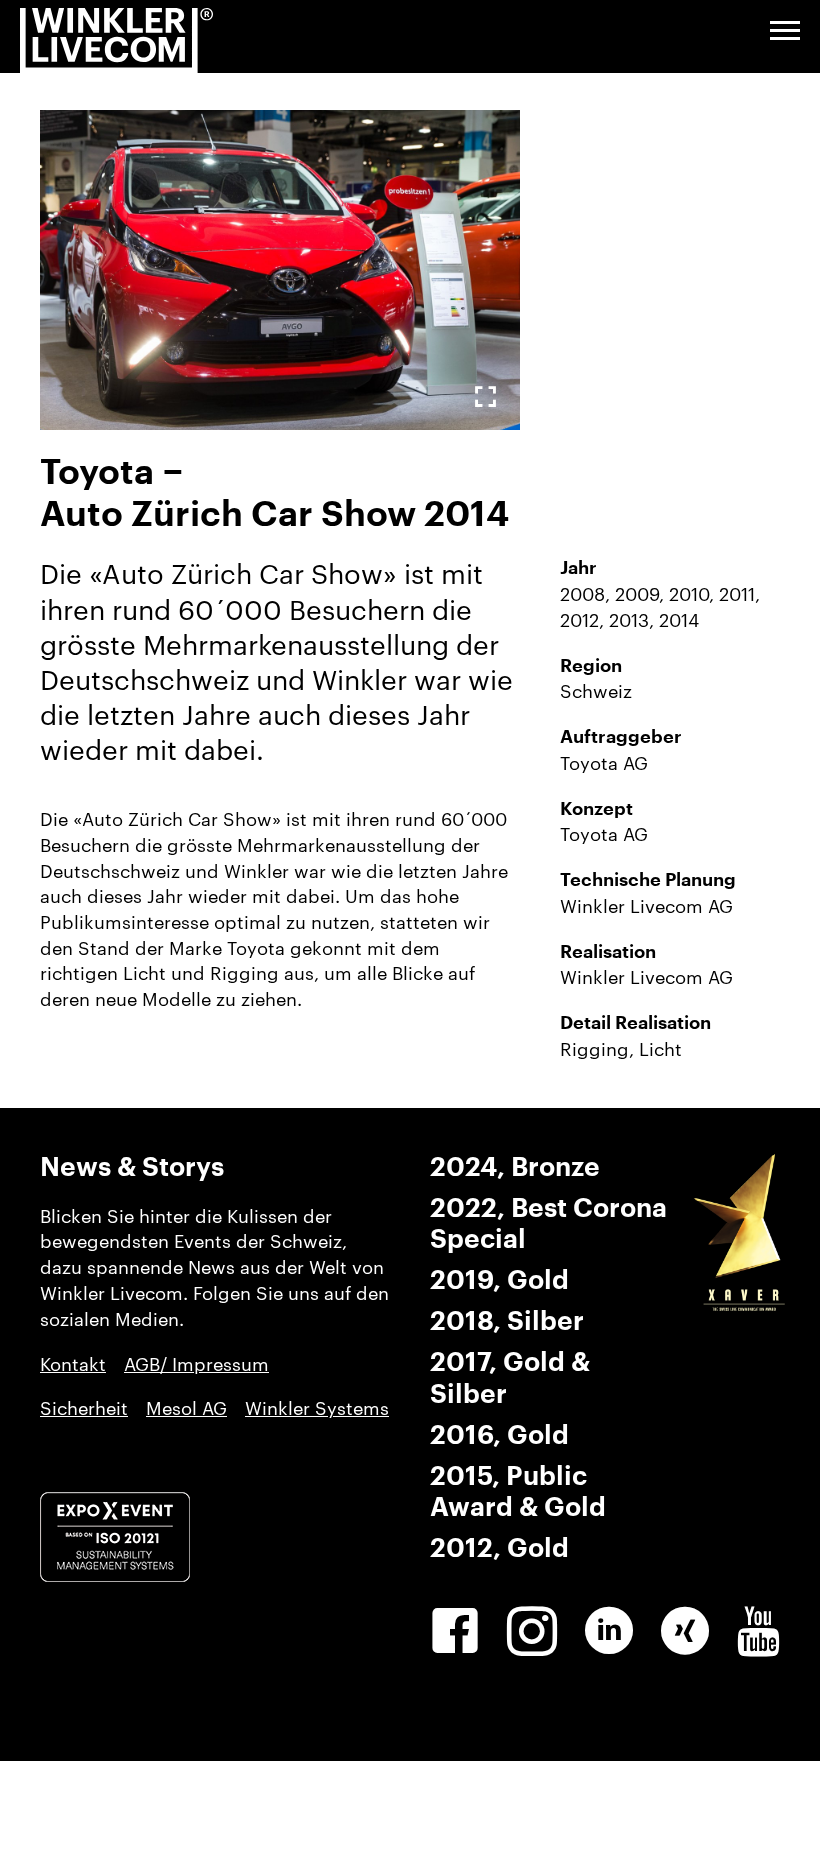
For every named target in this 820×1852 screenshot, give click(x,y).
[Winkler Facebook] (455, 1631)
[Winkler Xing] (685, 1631)
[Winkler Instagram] (532, 1631)
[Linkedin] (609, 1631)
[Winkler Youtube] (758, 1631)
